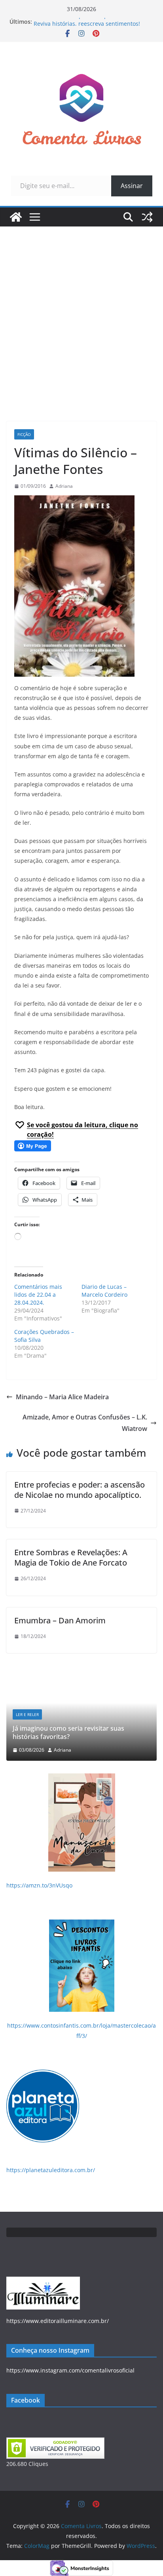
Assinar (132, 186)
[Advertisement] (81, 312)
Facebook (26, 2400)
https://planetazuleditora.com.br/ (51, 2170)
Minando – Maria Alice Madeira (62, 1397)
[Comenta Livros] (16, 217)
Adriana (64, 486)
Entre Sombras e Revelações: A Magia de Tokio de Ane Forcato (71, 1557)
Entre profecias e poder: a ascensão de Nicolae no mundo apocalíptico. (80, 1490)
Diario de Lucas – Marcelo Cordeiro (104, 1291)
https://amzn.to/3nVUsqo (39, 1885)
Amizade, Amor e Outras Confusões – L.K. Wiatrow (85, 1423)
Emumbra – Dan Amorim (60, 1620)
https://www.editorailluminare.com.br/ (58, 2321)
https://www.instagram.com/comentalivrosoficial (70, 2370)
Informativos (132, 1723)
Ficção (24, 434)
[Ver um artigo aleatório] (147, 217)
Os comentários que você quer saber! (83, 22)
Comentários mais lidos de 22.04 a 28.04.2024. (38, 1295)
